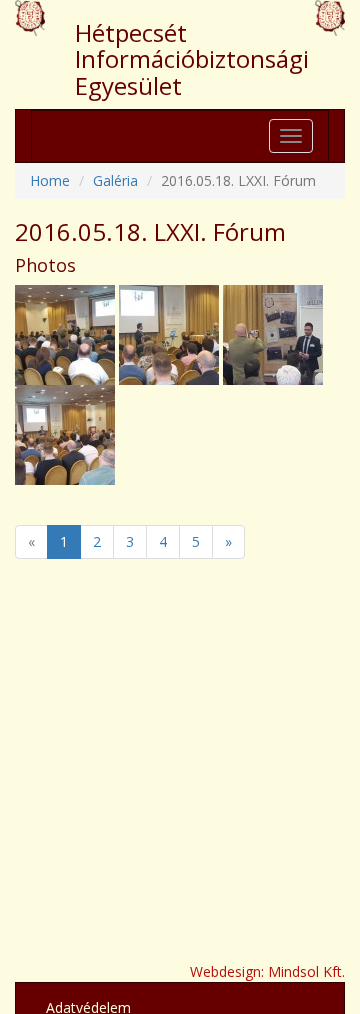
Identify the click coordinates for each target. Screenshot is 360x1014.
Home (50, 180)
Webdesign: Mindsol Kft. (267, 971)
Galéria (115, 180)
